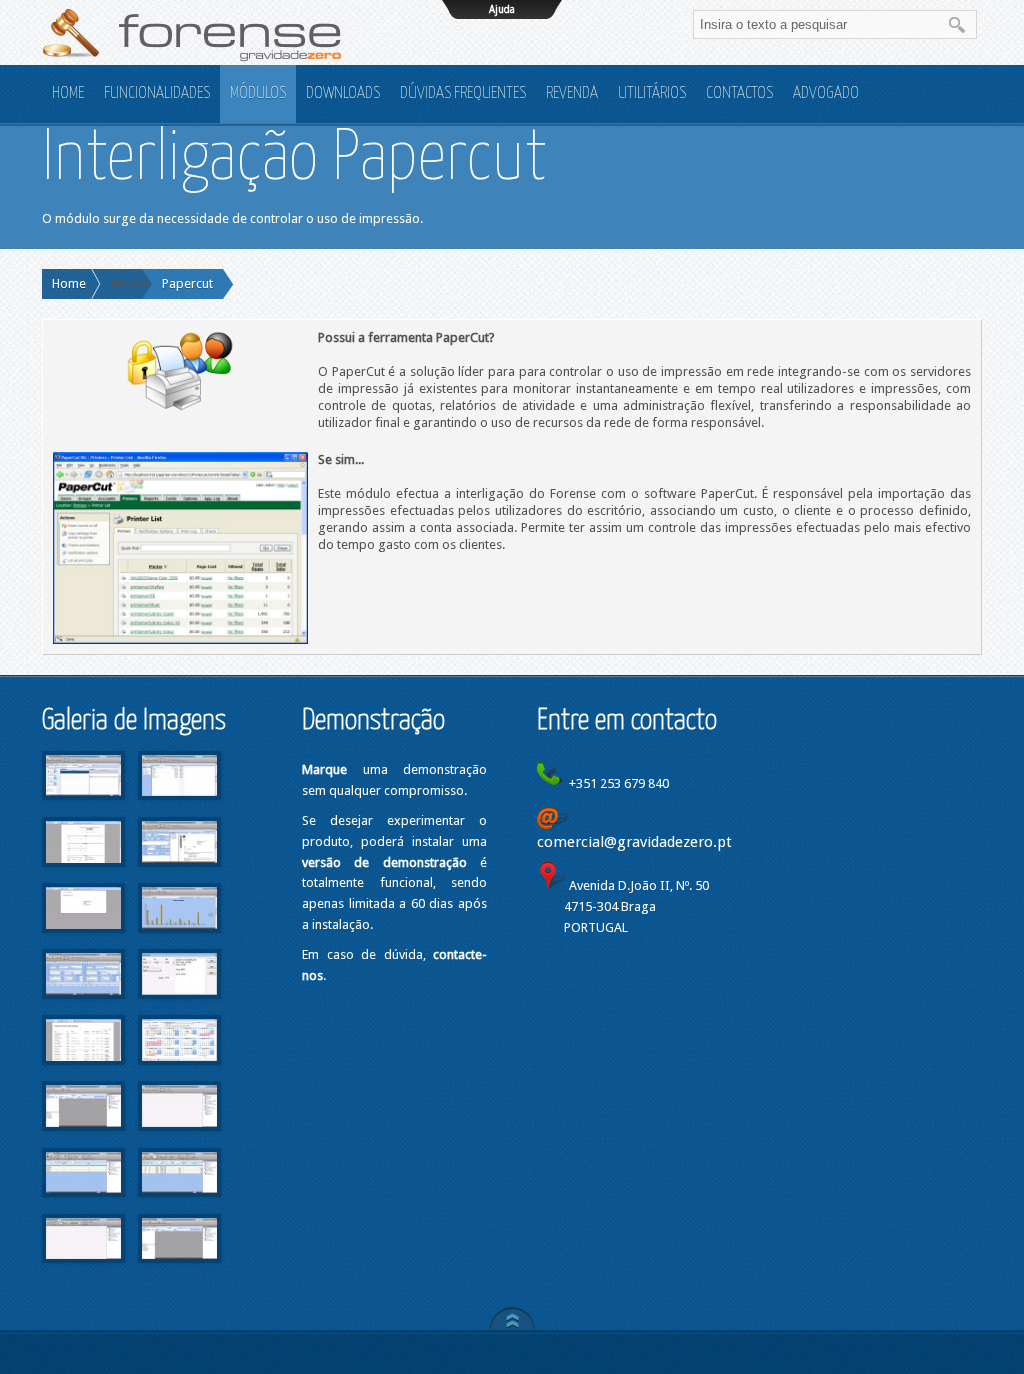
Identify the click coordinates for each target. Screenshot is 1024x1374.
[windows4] (85, 1268)
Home (69, 283)
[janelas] (85, 1004)
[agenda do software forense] (85, 805)
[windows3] (179, 1202)
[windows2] (85, 1202)
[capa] (85, 872)
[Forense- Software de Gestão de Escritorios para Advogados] (192, 32)
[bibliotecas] (179, 805)
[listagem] (85, 1070)
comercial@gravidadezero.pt (634, 842)
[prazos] (179, 1070)
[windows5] (179, 1268)
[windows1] (179, 1136)
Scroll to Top (512, 1318)
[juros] (179, 1004)
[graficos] (179, 938)
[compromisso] (179, 872)
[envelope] (85, 938)
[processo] (85, 1136)
